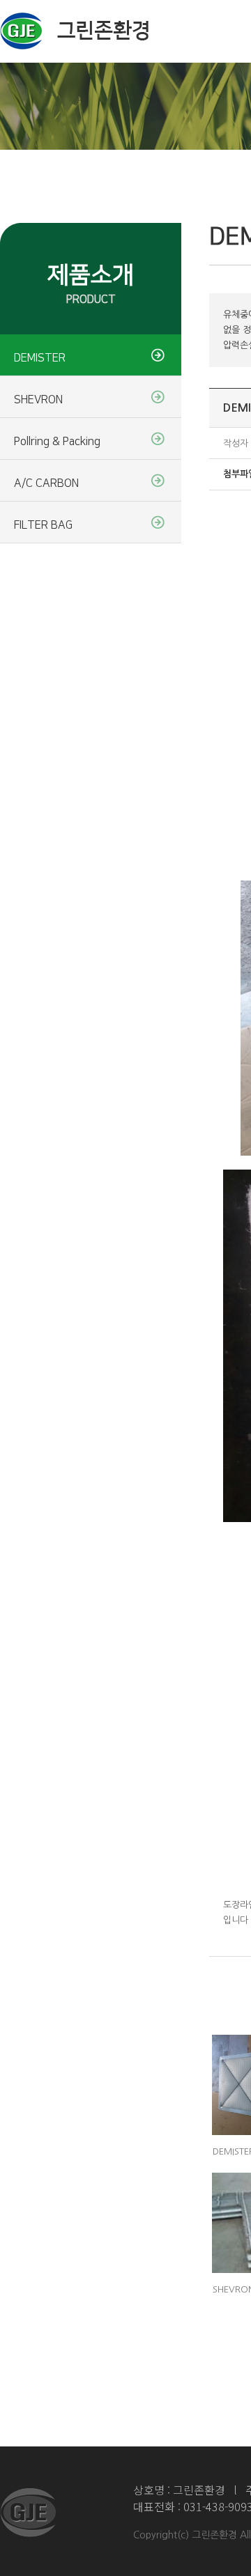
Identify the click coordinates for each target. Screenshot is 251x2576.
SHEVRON (38, 400)
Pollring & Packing (57, 442)
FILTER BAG (43, 525)
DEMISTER (40, 358)
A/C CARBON (46, 483)
